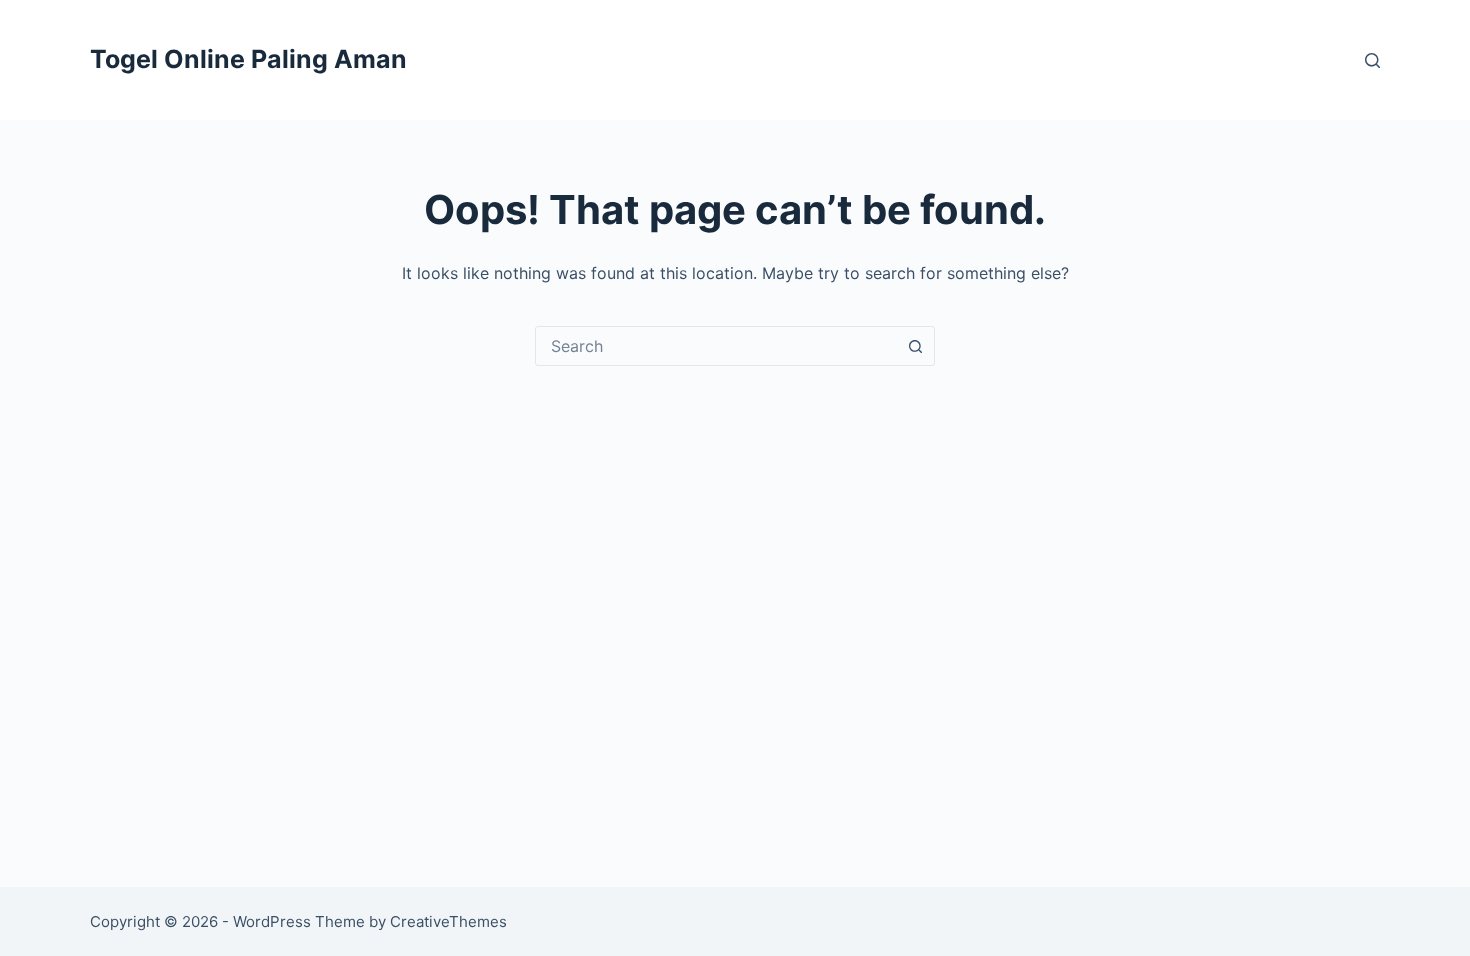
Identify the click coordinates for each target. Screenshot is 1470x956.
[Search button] (915, 346)
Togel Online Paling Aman (248, 59)
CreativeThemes (448, 921)
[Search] (1372, 60)
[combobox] (716, 346)
